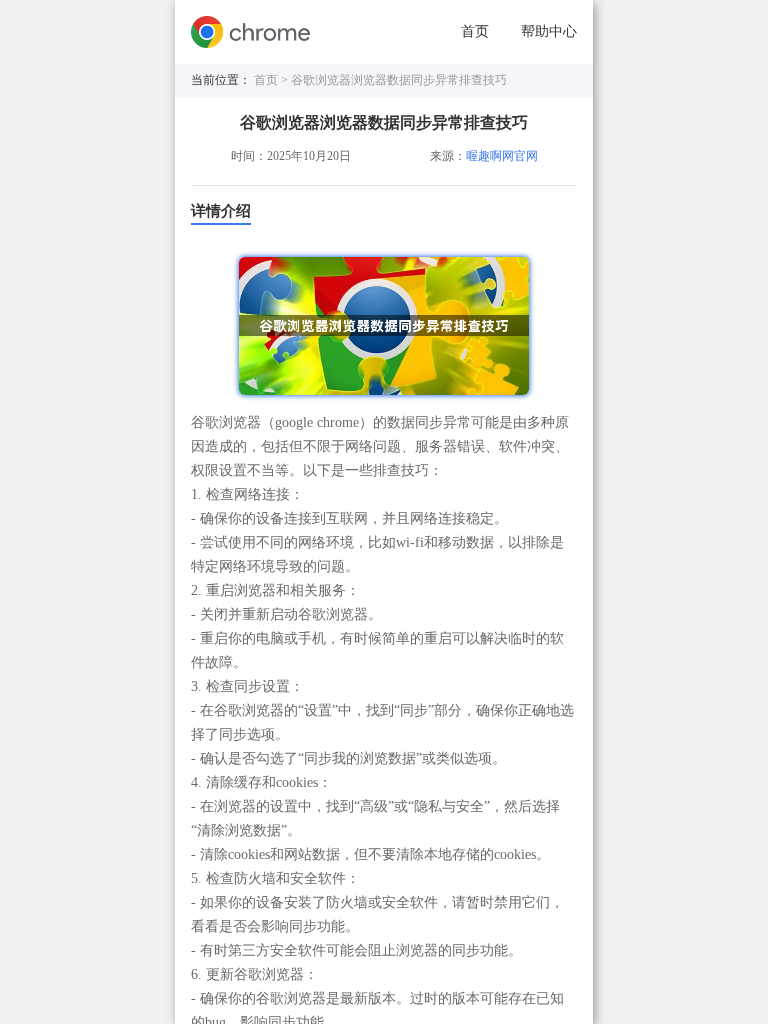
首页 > (272, 80)
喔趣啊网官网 (502, 156)
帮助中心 (549, 31)
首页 (475, 31)
